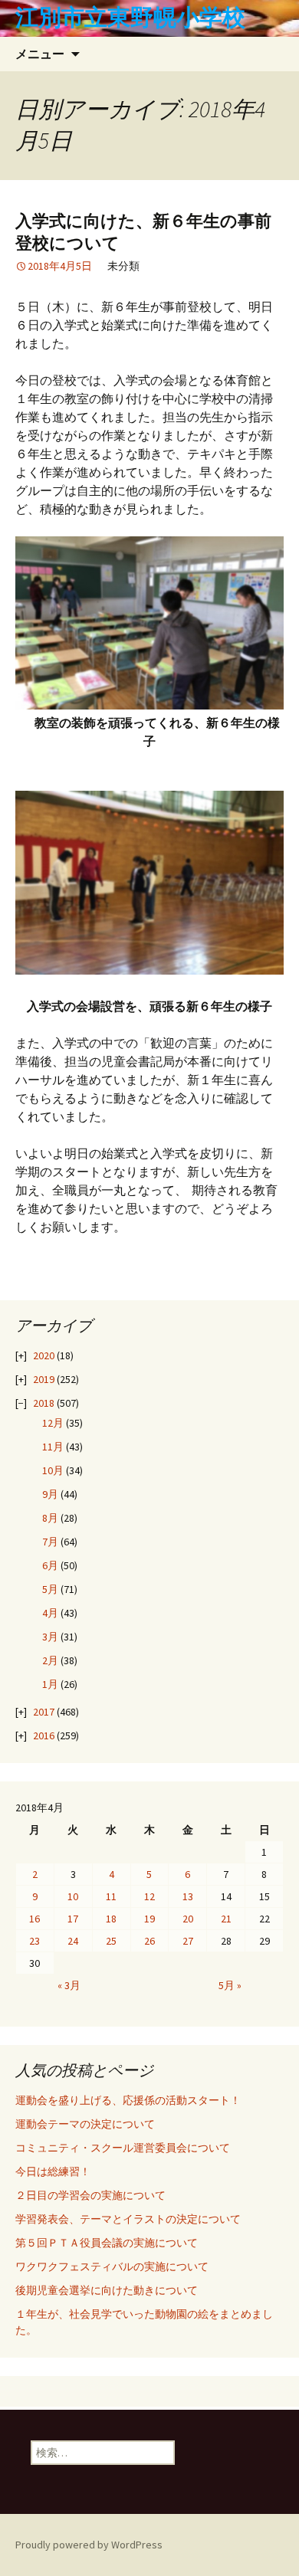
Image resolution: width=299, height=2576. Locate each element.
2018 (44, 1403)
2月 (50, 1660)
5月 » (230, 1985)
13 (188, 1896)
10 (73, 1896)
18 (111, 1919)
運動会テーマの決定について (85, 2124)
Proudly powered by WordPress (89, 2545)
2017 (44, 1712)
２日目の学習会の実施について (90, 2195)
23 (34, 1941)
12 (149, 1896)
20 (188, 1919)
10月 (53, 1470)
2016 (44, 1735)
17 (73, 1919)
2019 (44, 1379)
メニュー (40, 54)
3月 (50, 1637)
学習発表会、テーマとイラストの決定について (128, 2219)
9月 (50, 1494)
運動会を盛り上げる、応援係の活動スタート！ (128, 2100)
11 (111, 1896)
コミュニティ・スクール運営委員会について (123, 2148)
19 (149, 1919)
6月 (50, 1565)
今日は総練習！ (53, 2171)
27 (188, 1941)
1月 (50, 1684)
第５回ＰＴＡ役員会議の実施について (107, 2243)
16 (34, 1919)
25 (111, 1941)
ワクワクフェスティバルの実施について (112, 2266)
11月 (53, 1447)
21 (226, 1919)
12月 (53, 1423)
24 (73, 1941)
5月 (50, 1589)
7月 (50, 1542)
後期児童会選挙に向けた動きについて (107, 2290)
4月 (50, 1613)
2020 (44, 1355)
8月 (50, 1518)
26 (149, 1941)
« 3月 (69, 1985)
